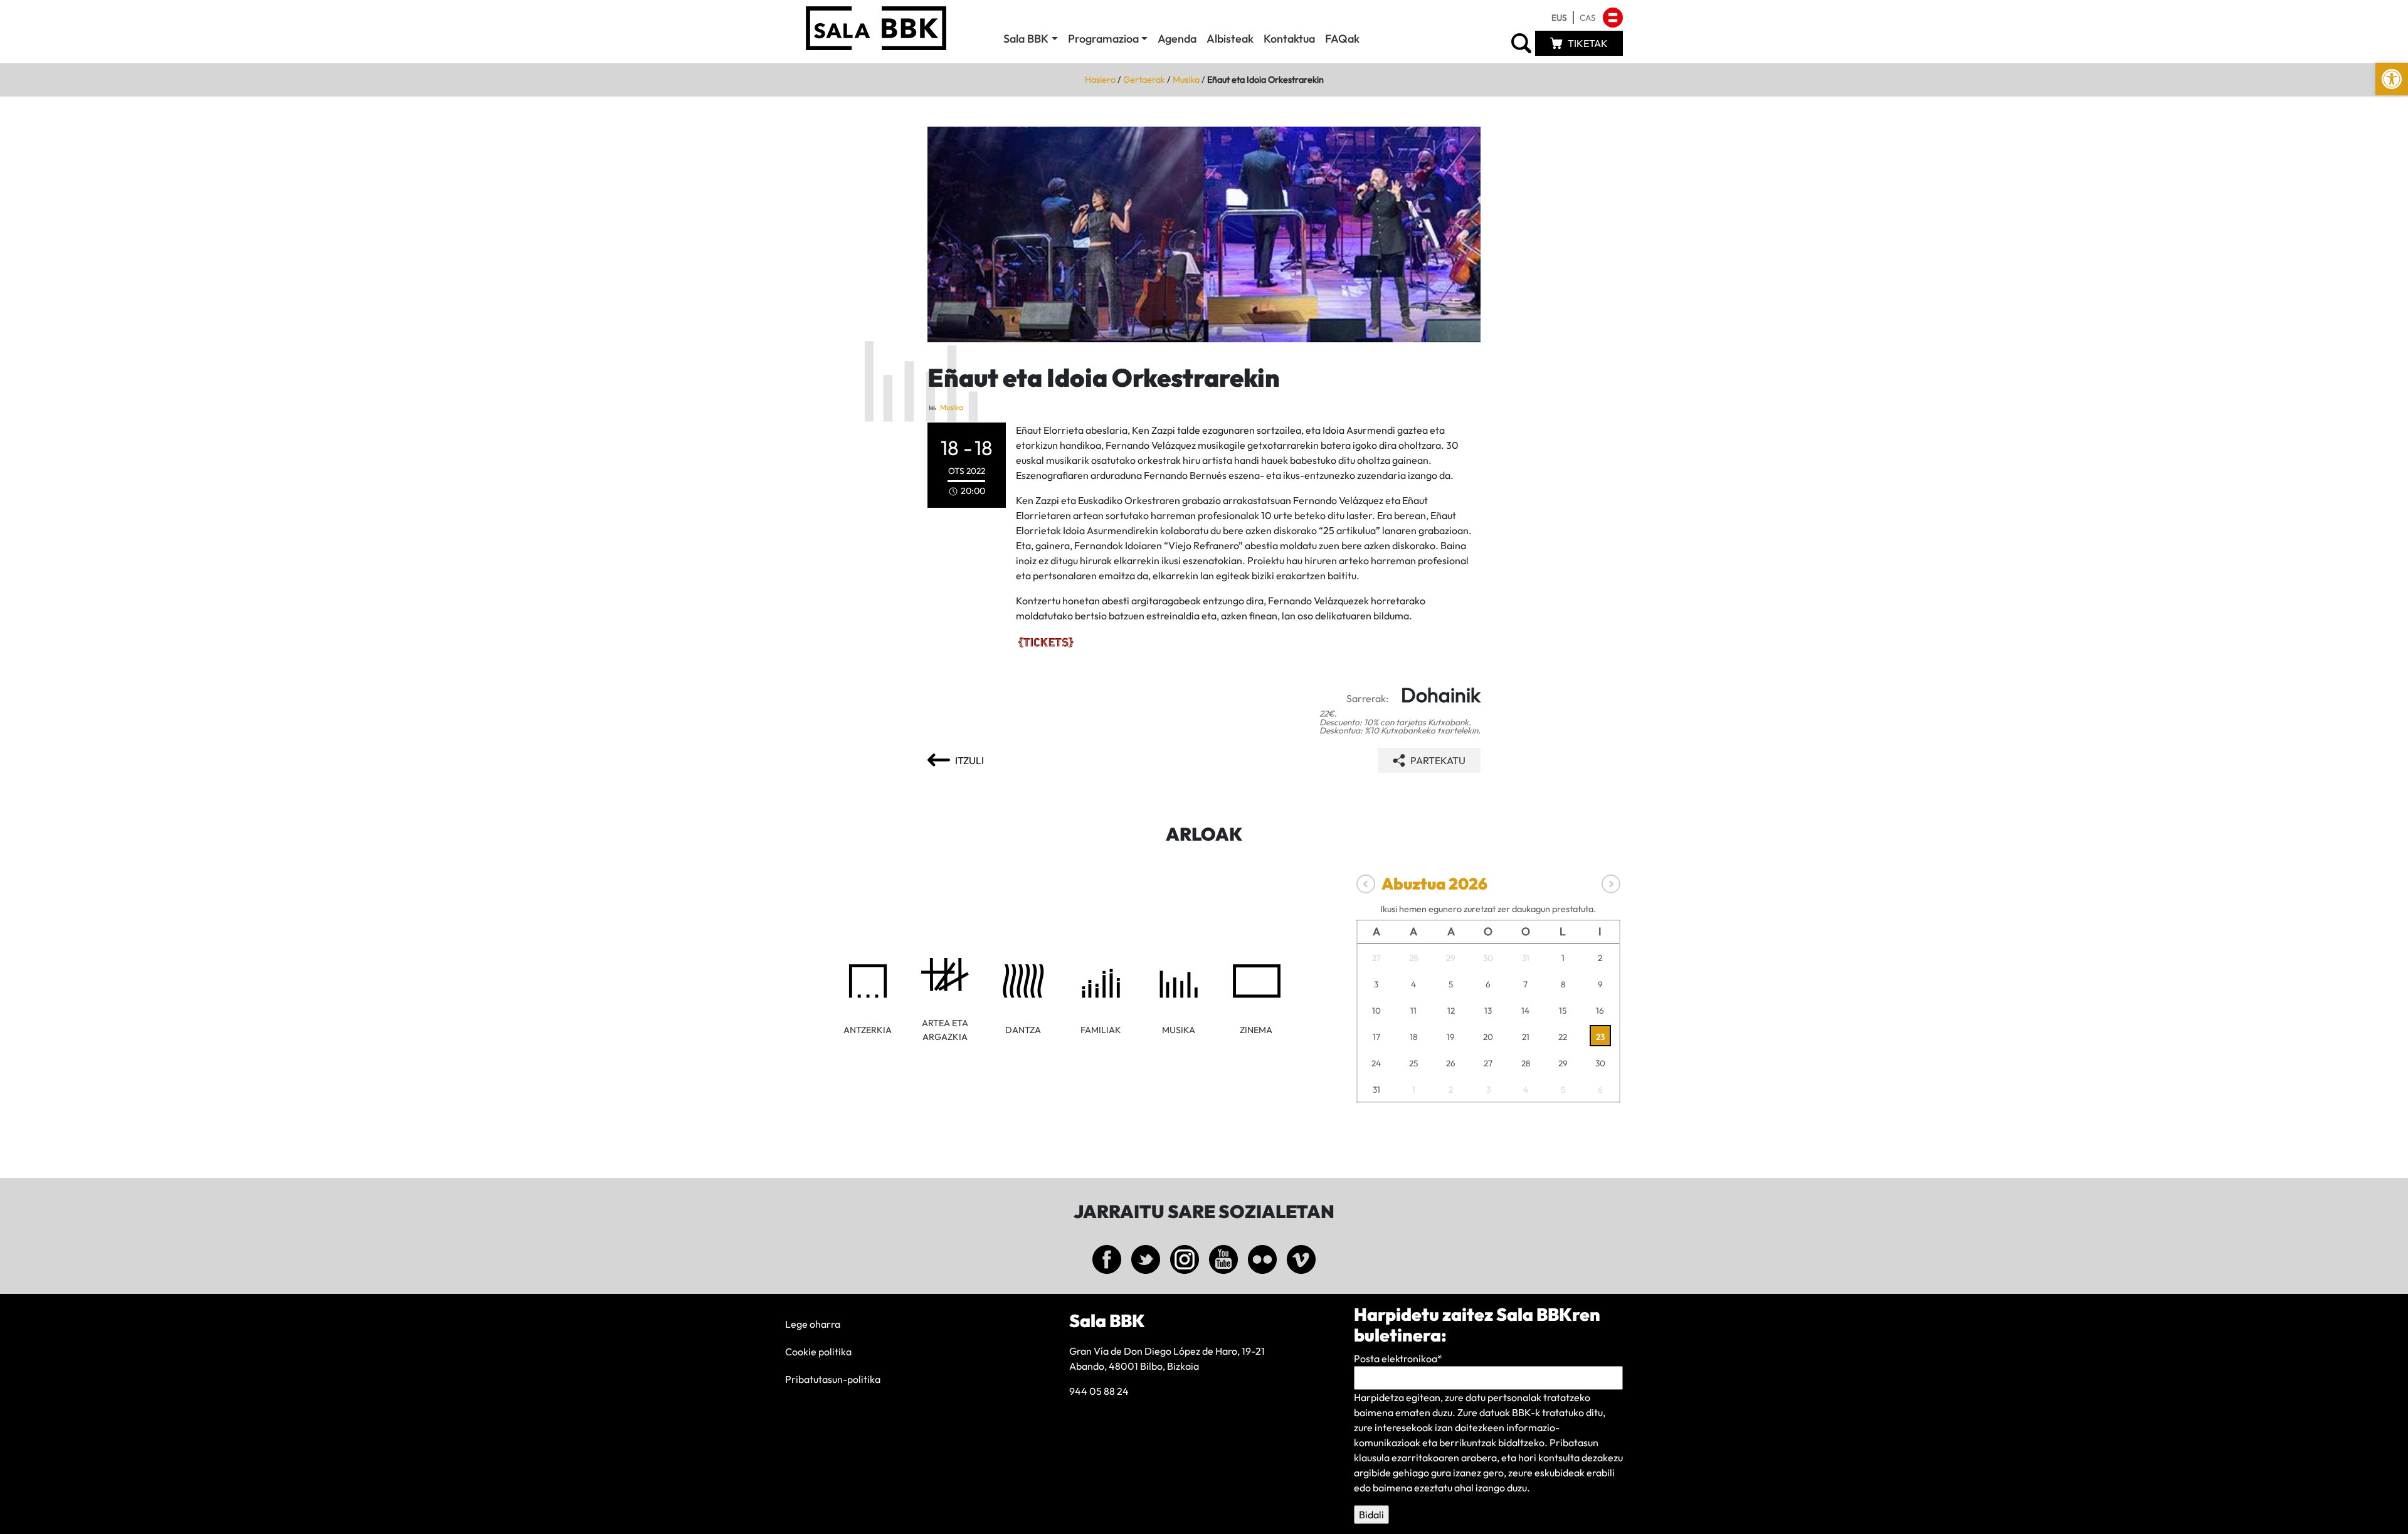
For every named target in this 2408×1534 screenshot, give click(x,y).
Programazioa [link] (1103, 39)
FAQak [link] (1342, 39)
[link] (2392, 79)
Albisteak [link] (1230, 39)
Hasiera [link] (1100, 80)
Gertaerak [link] (1144, 80)
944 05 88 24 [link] (1099, 1391)
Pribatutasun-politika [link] (833, 1379)
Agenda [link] (1177, 39)
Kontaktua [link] (1289, 39)
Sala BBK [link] (1026, 39)
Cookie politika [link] (818, 1352)
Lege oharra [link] (813, 1324)
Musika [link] (1186, 80)
